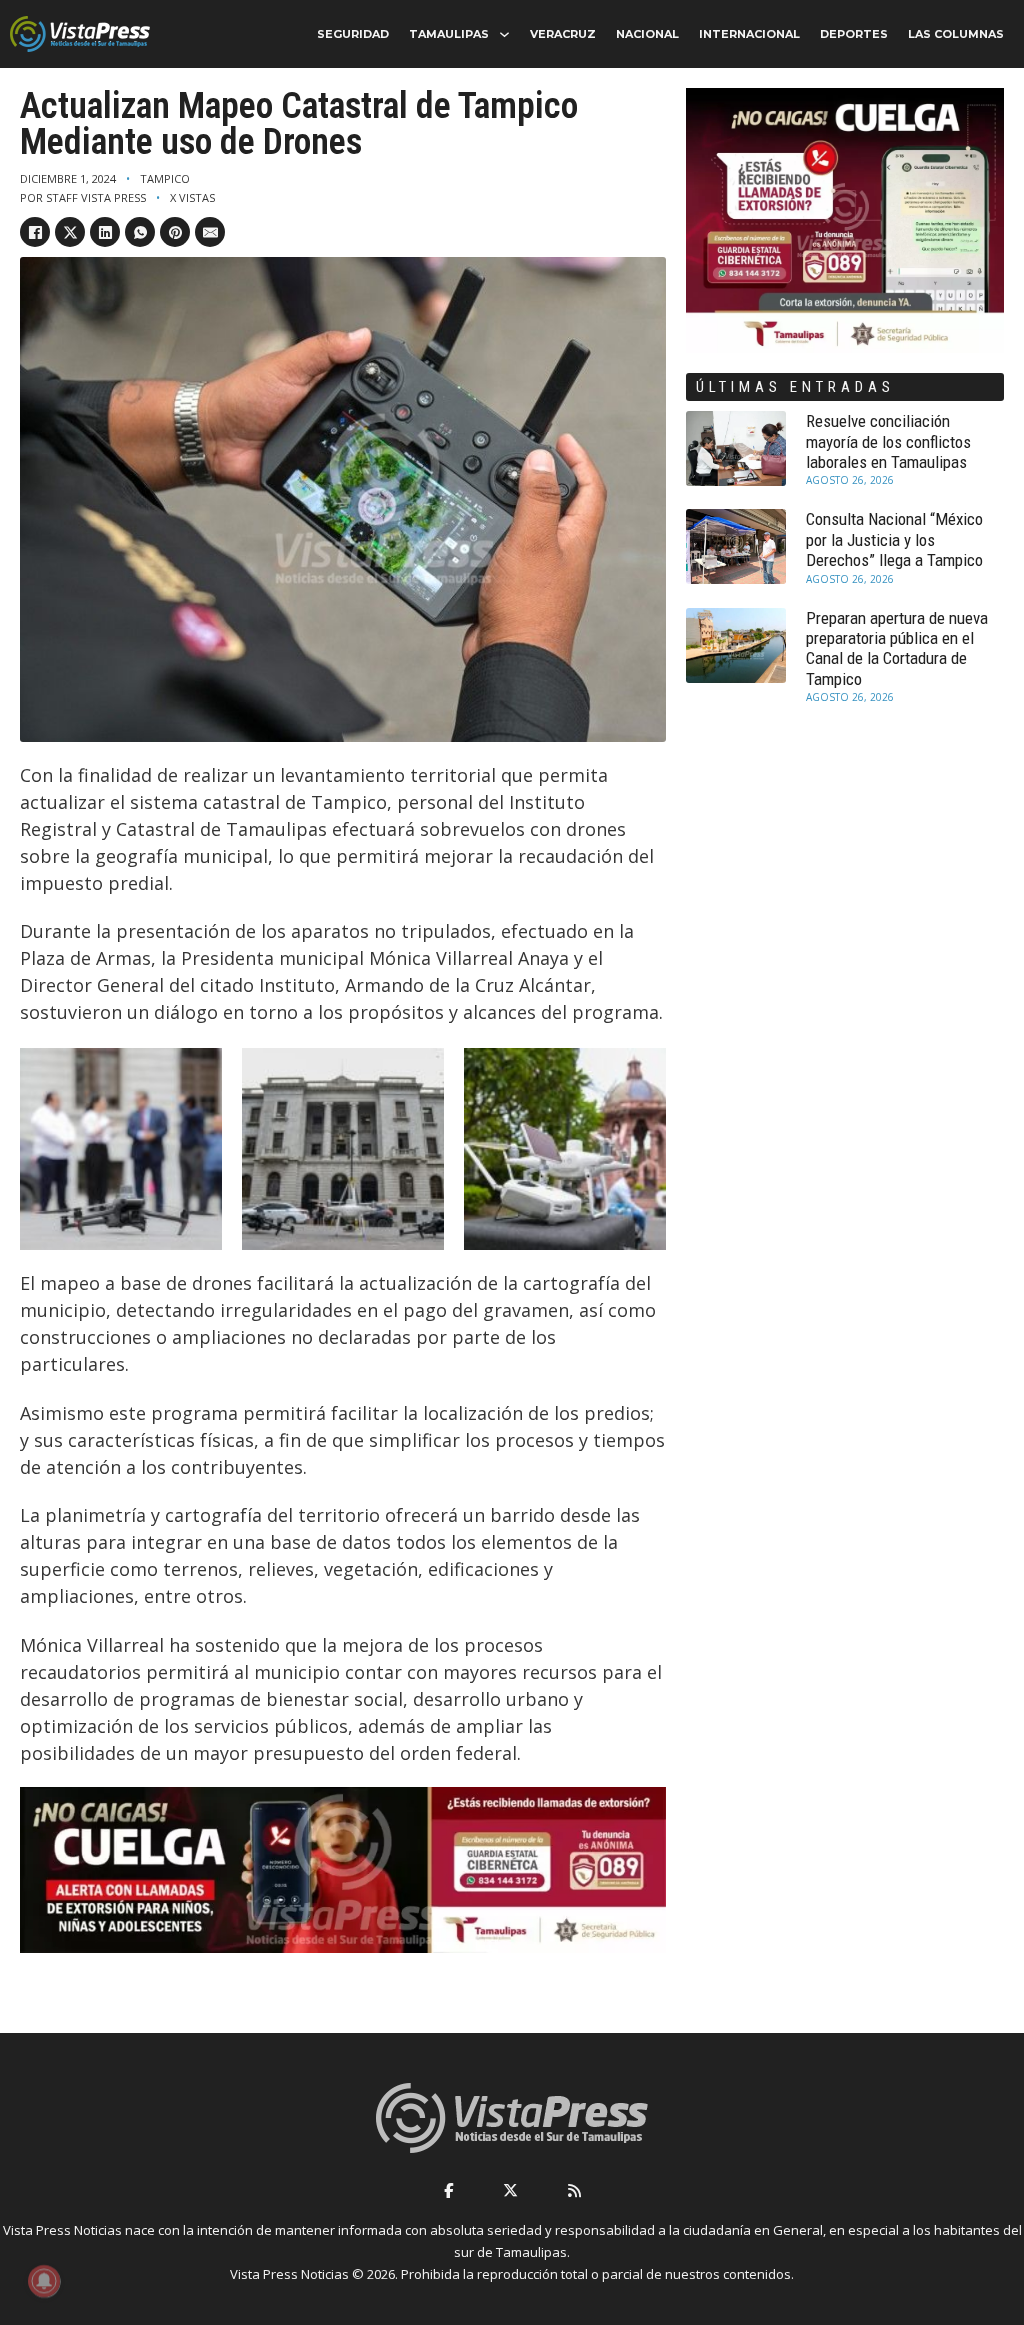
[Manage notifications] (44, 2281)
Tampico (165, 178)
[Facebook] (35, 232)
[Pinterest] (175, 232)
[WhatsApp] (140, 232)
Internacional (749, 34)
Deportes (854, 34)
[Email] (210, 232)
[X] (70, 232)
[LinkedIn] (105, 232)
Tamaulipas (449, 34)
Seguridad (353, 34)
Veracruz (563, 34)
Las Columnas (956, 34)
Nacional (647, 34)
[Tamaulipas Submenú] (504, 34)
